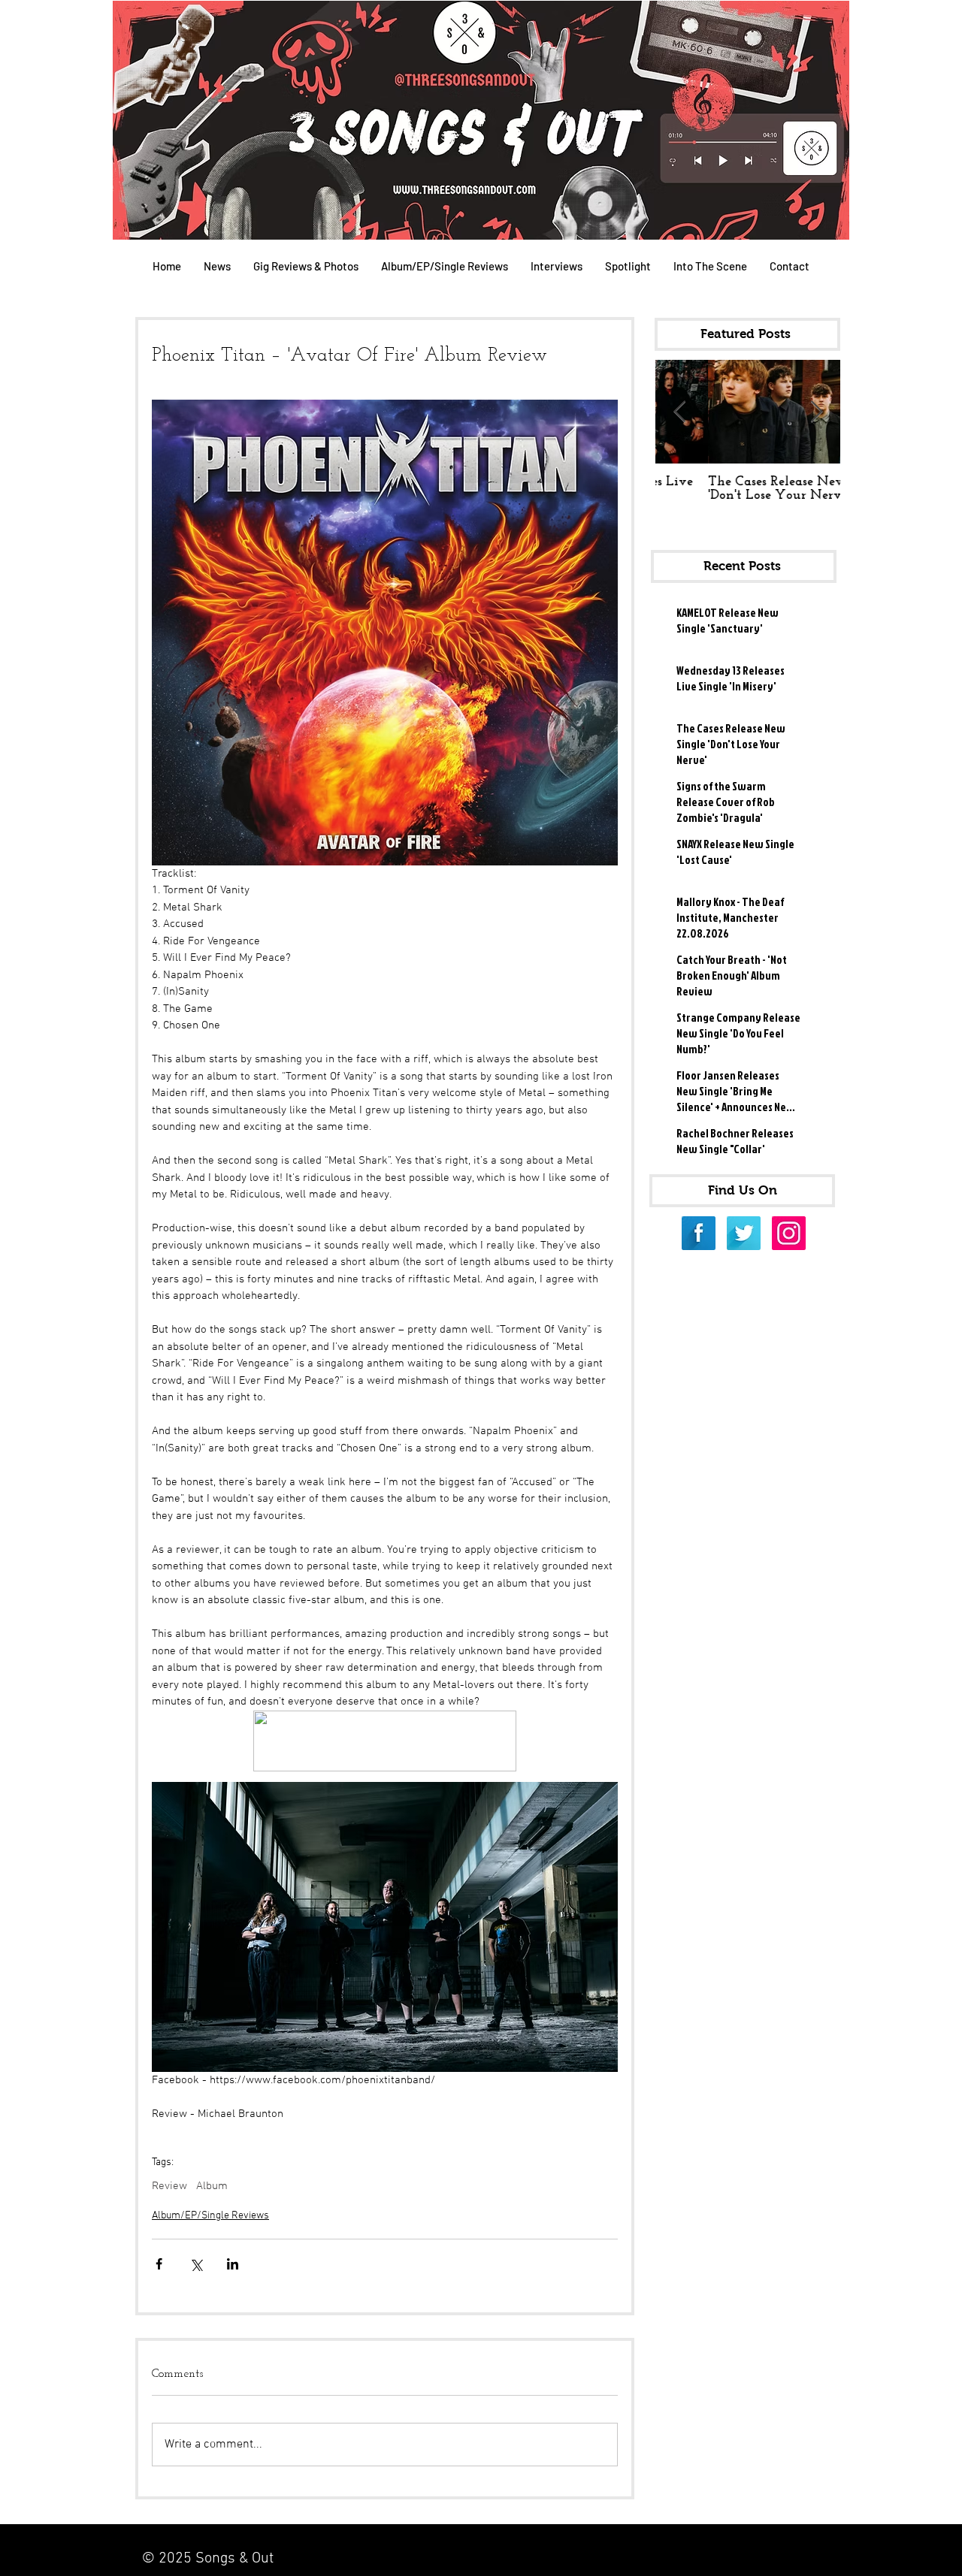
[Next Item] (816, 412)
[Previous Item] (679, 412)
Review (169, 2186)
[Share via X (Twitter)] (196, 2264)
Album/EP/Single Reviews (210, 2216)
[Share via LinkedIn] (233, 2264)
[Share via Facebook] (159, 2264)
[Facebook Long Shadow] (699, 1233)
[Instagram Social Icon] (789, 1233)
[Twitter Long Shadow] (744, 1233)
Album (212, 2186)
